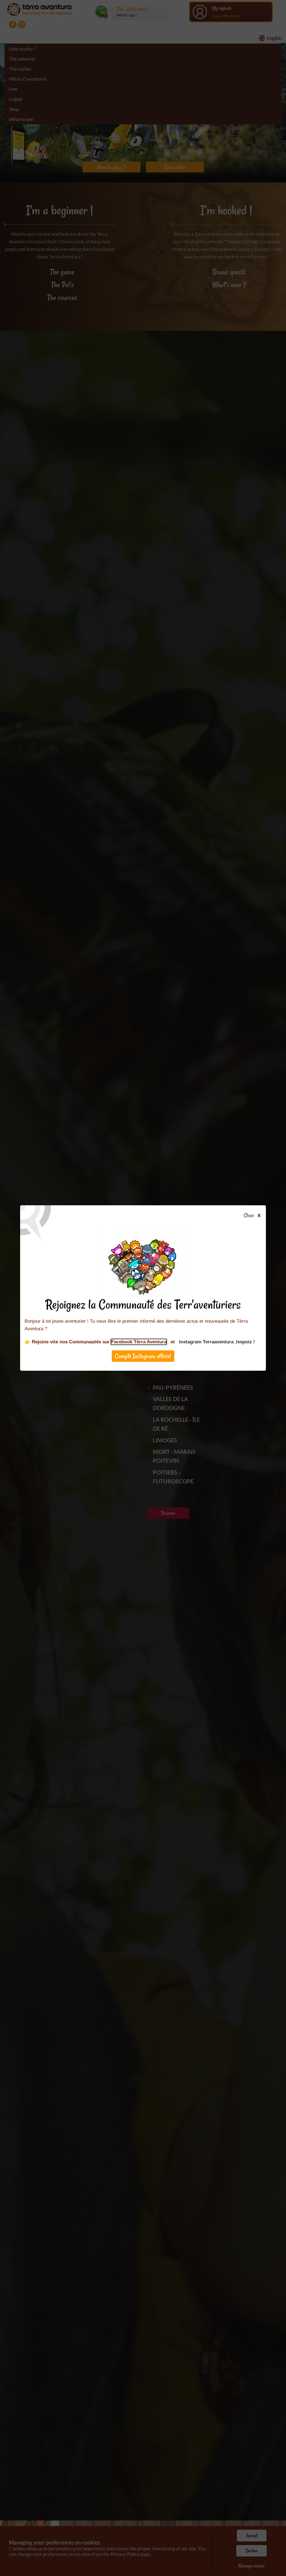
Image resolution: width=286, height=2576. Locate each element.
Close (249, 1216)
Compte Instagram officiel (143, 1356)
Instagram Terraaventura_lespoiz (215, 1342)
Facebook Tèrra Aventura (139, 1342)
